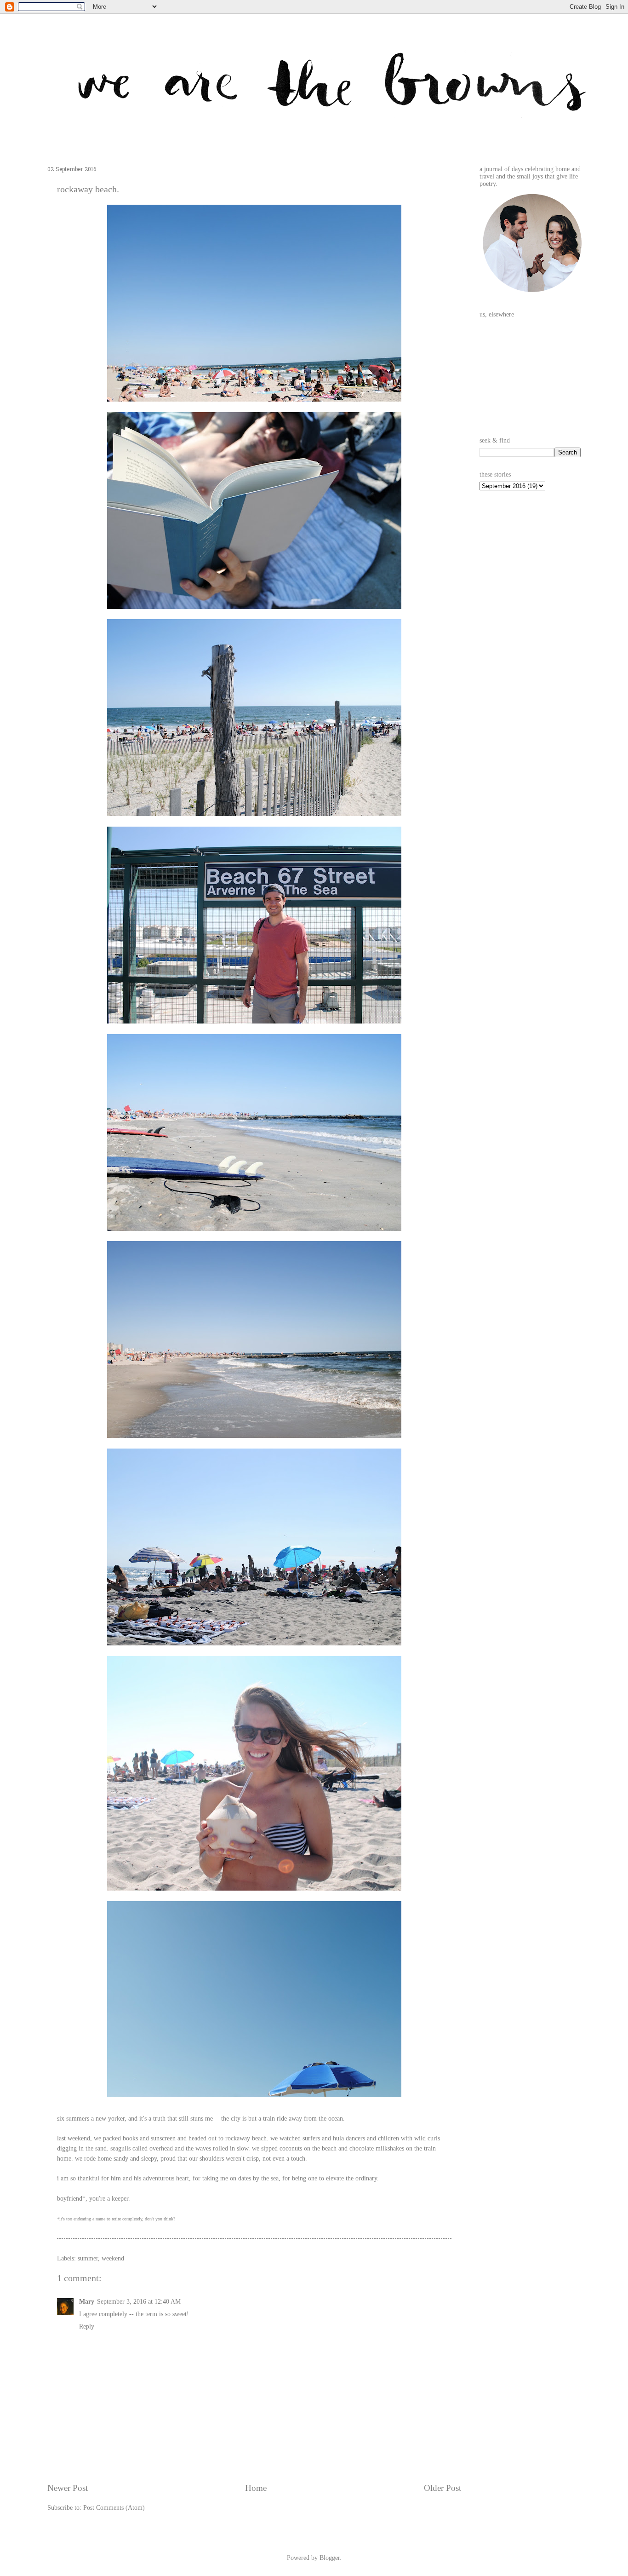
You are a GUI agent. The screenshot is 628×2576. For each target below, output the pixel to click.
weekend (113, 2258)
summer (88, 2258)
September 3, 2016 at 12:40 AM (139, 2302)
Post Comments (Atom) (114, 2508)
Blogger (330, 2558)
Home (256, 2488)
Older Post (442, 2488)
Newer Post (68, 2488)
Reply (87, 2326)
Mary (87, 2302)
